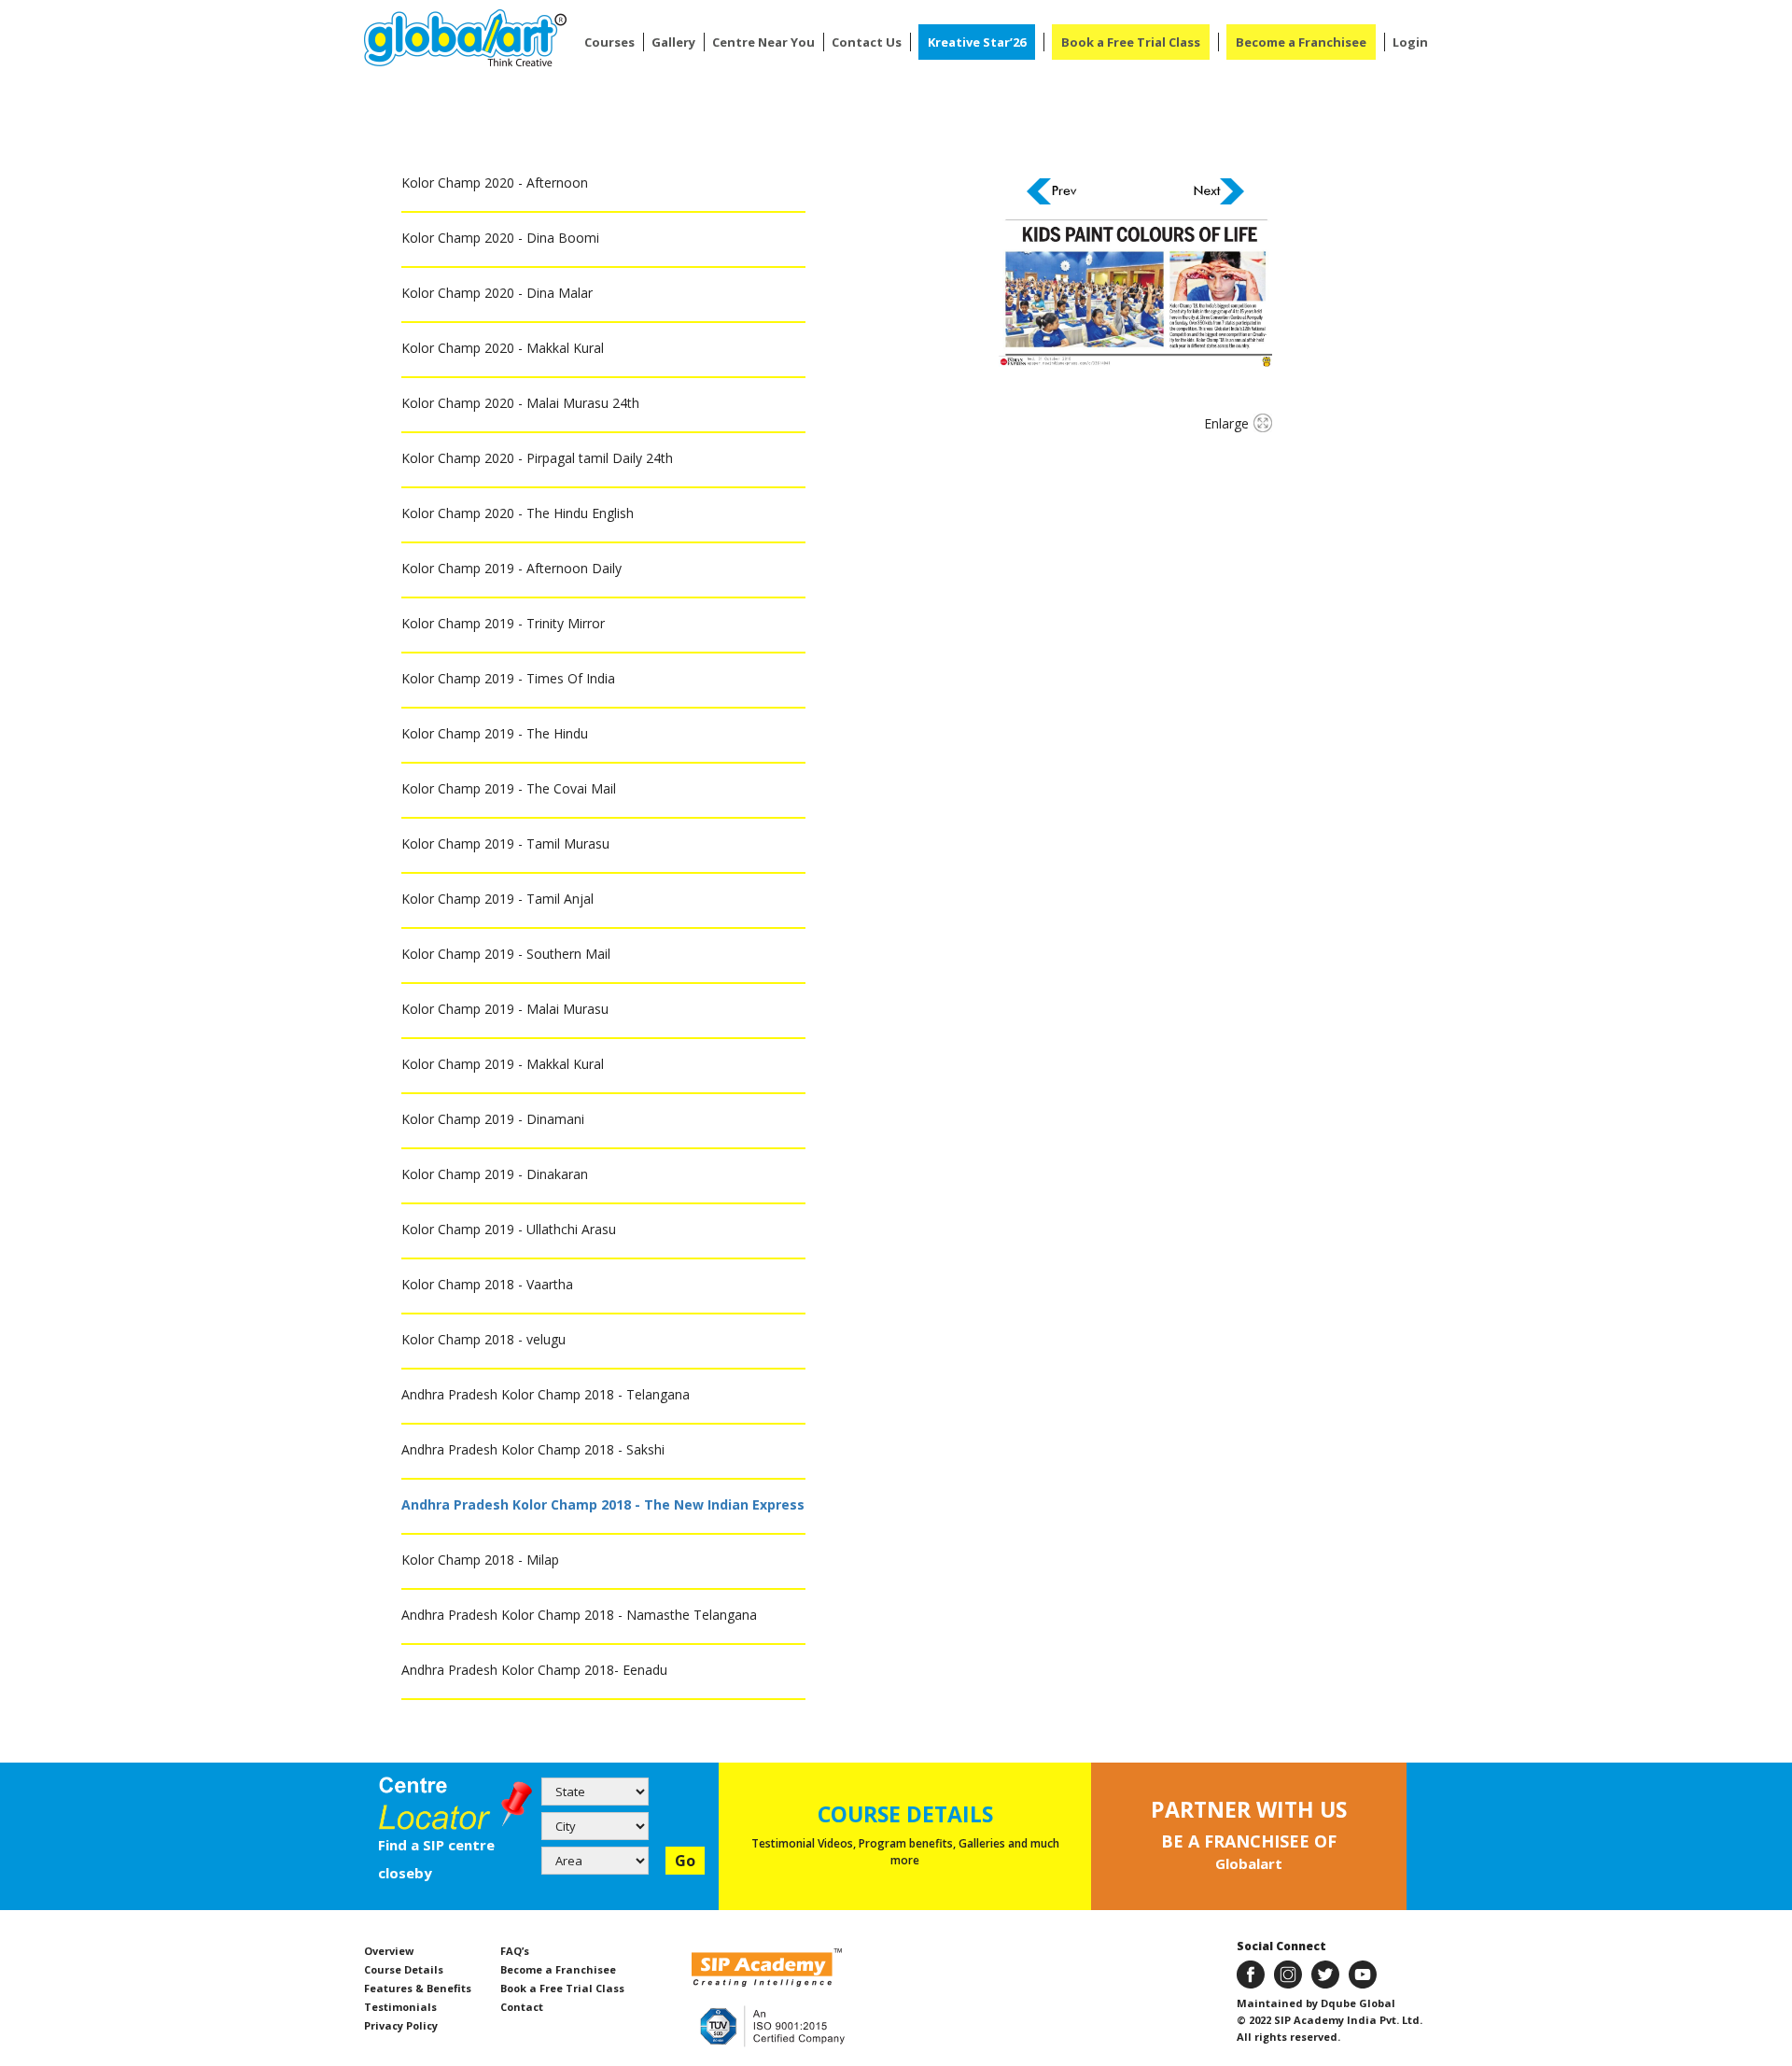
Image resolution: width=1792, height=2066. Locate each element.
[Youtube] (1363, 1973)
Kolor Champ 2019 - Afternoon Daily (511, 568)
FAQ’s (515, 1951)
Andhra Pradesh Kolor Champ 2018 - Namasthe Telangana (579, 1615)
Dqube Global (1357, 2003)
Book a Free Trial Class (1131, 42)
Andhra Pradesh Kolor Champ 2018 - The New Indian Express (603, 1504)
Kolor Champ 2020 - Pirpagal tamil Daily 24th (537, 458)
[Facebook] (1251, 1973)
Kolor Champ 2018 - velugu (483, 1339)
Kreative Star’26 (977, 42)
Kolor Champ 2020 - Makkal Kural (503, 348)
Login (1410, 42)
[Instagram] (1288, 1973)
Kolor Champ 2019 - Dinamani (493, 1119)
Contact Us (867, 42)
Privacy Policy (401, 2025)
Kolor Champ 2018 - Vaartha (487, 1284)
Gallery (673, 42)
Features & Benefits (418, 1988)
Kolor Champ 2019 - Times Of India (508, 678)
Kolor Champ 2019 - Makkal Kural (503, 1064)
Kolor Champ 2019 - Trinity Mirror (503, 623)
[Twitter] (1325, 1973)
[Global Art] (465, 38)
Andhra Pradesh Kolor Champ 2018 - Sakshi (533, 1449)
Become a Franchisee (1301, 42)
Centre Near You (763, 42)
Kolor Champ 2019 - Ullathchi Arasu (509, 1229)
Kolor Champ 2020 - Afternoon (495, 183)
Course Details (404, 1969)
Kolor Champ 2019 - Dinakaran (495, 1174)
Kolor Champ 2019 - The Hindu (495, 733)
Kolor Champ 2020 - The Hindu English (518, 513)
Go (685, 1861)
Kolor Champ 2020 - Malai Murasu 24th (520, 403)
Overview (389, 1951)
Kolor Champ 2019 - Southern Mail (506, 954)
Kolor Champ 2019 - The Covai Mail (509, 788)
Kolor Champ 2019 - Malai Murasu (505, 1009)
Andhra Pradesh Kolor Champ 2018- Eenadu (534, 1670)
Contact (522, 2007)
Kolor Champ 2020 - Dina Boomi (500, 238)
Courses (609, 42)
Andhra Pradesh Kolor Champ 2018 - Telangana (546, 1394)
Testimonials (400, 2007)
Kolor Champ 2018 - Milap (480, 1560)
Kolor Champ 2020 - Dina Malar (497, 293)
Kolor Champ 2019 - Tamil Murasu (505, 843)
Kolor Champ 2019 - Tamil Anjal (497, 899)
